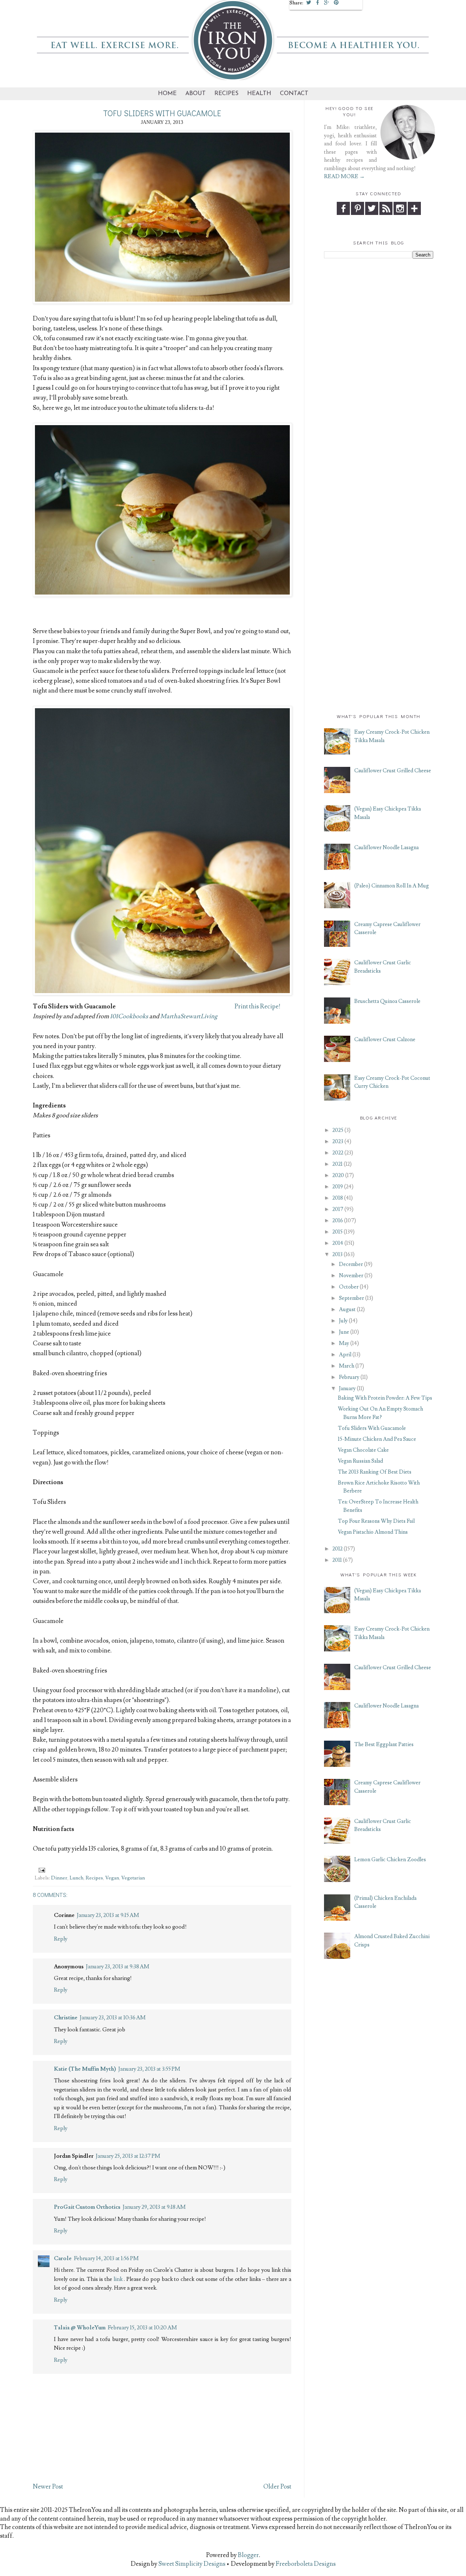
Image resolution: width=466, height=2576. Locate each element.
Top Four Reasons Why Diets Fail (376, 1521)
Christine (66, 2018)
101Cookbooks (129, 1016)
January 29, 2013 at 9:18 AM (154, 2207)
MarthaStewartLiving (189, 1016)
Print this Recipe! (257, 1007)
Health (259, 94)
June (344, 1332)
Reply (61, 1939)
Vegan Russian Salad (360, 1461)
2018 (338, 1198)
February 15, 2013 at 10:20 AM (142, 2328)
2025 (338, 1130)
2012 (337, 1549)
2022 (338, 1153)
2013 (337, 1254)
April (345, 1355)
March (347, 1366)
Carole (63, 2258)
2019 (338, 1187)
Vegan (112, 1878)
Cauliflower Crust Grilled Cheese (393, 771)
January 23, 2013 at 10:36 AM (113, 2018)
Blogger (248, 2555)
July (343, 1321)
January (347, 1389)
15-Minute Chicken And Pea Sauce (377, 1439)
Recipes (226, 94)
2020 (338, 1175)
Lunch (76, 1878)
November (351, 1276)
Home (167, 94)
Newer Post (48, 2487)
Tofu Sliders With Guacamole (372, 1428)
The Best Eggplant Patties (384, 1744)
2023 (338, 1142)
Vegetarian (133, 1878)
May (344, 1343)
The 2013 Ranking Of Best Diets (375, 1472)
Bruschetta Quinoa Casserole (387, 1001)
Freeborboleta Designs (306, 2564)
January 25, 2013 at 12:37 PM (128, 2156)
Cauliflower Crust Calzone (385, 1040)
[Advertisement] (379, 374)
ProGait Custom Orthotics (87, 2207)
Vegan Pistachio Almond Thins (373, 1532)
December (351, 1264)
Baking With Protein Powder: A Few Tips (385, 1398)
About (196, 94)
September (352, 1298)
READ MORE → (344, 177)
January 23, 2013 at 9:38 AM (118, 1967)
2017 (338, 1209)
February (349, 1377)
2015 (337, 1232)
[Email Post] (41, 1869)
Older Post (277, 2487)
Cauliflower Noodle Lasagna (386, 848)
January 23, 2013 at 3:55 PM (149, 2069)
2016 (338, 1221)
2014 (338, 1243)
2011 (337, 1560)
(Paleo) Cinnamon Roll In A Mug (392, 886)
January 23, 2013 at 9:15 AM (108, 1915)
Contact (294, 94)
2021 (337, 1164)
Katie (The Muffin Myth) (85, 2069)
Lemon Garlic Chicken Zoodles (390, 1860)
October (349, 1287)
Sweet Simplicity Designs (191, 2564)
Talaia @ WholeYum (80, 2328)
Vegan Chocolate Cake (363, 1450)
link (119, 2279)
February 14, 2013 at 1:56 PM (106, 2258)
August (347, 1309)
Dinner (59, 1878)
